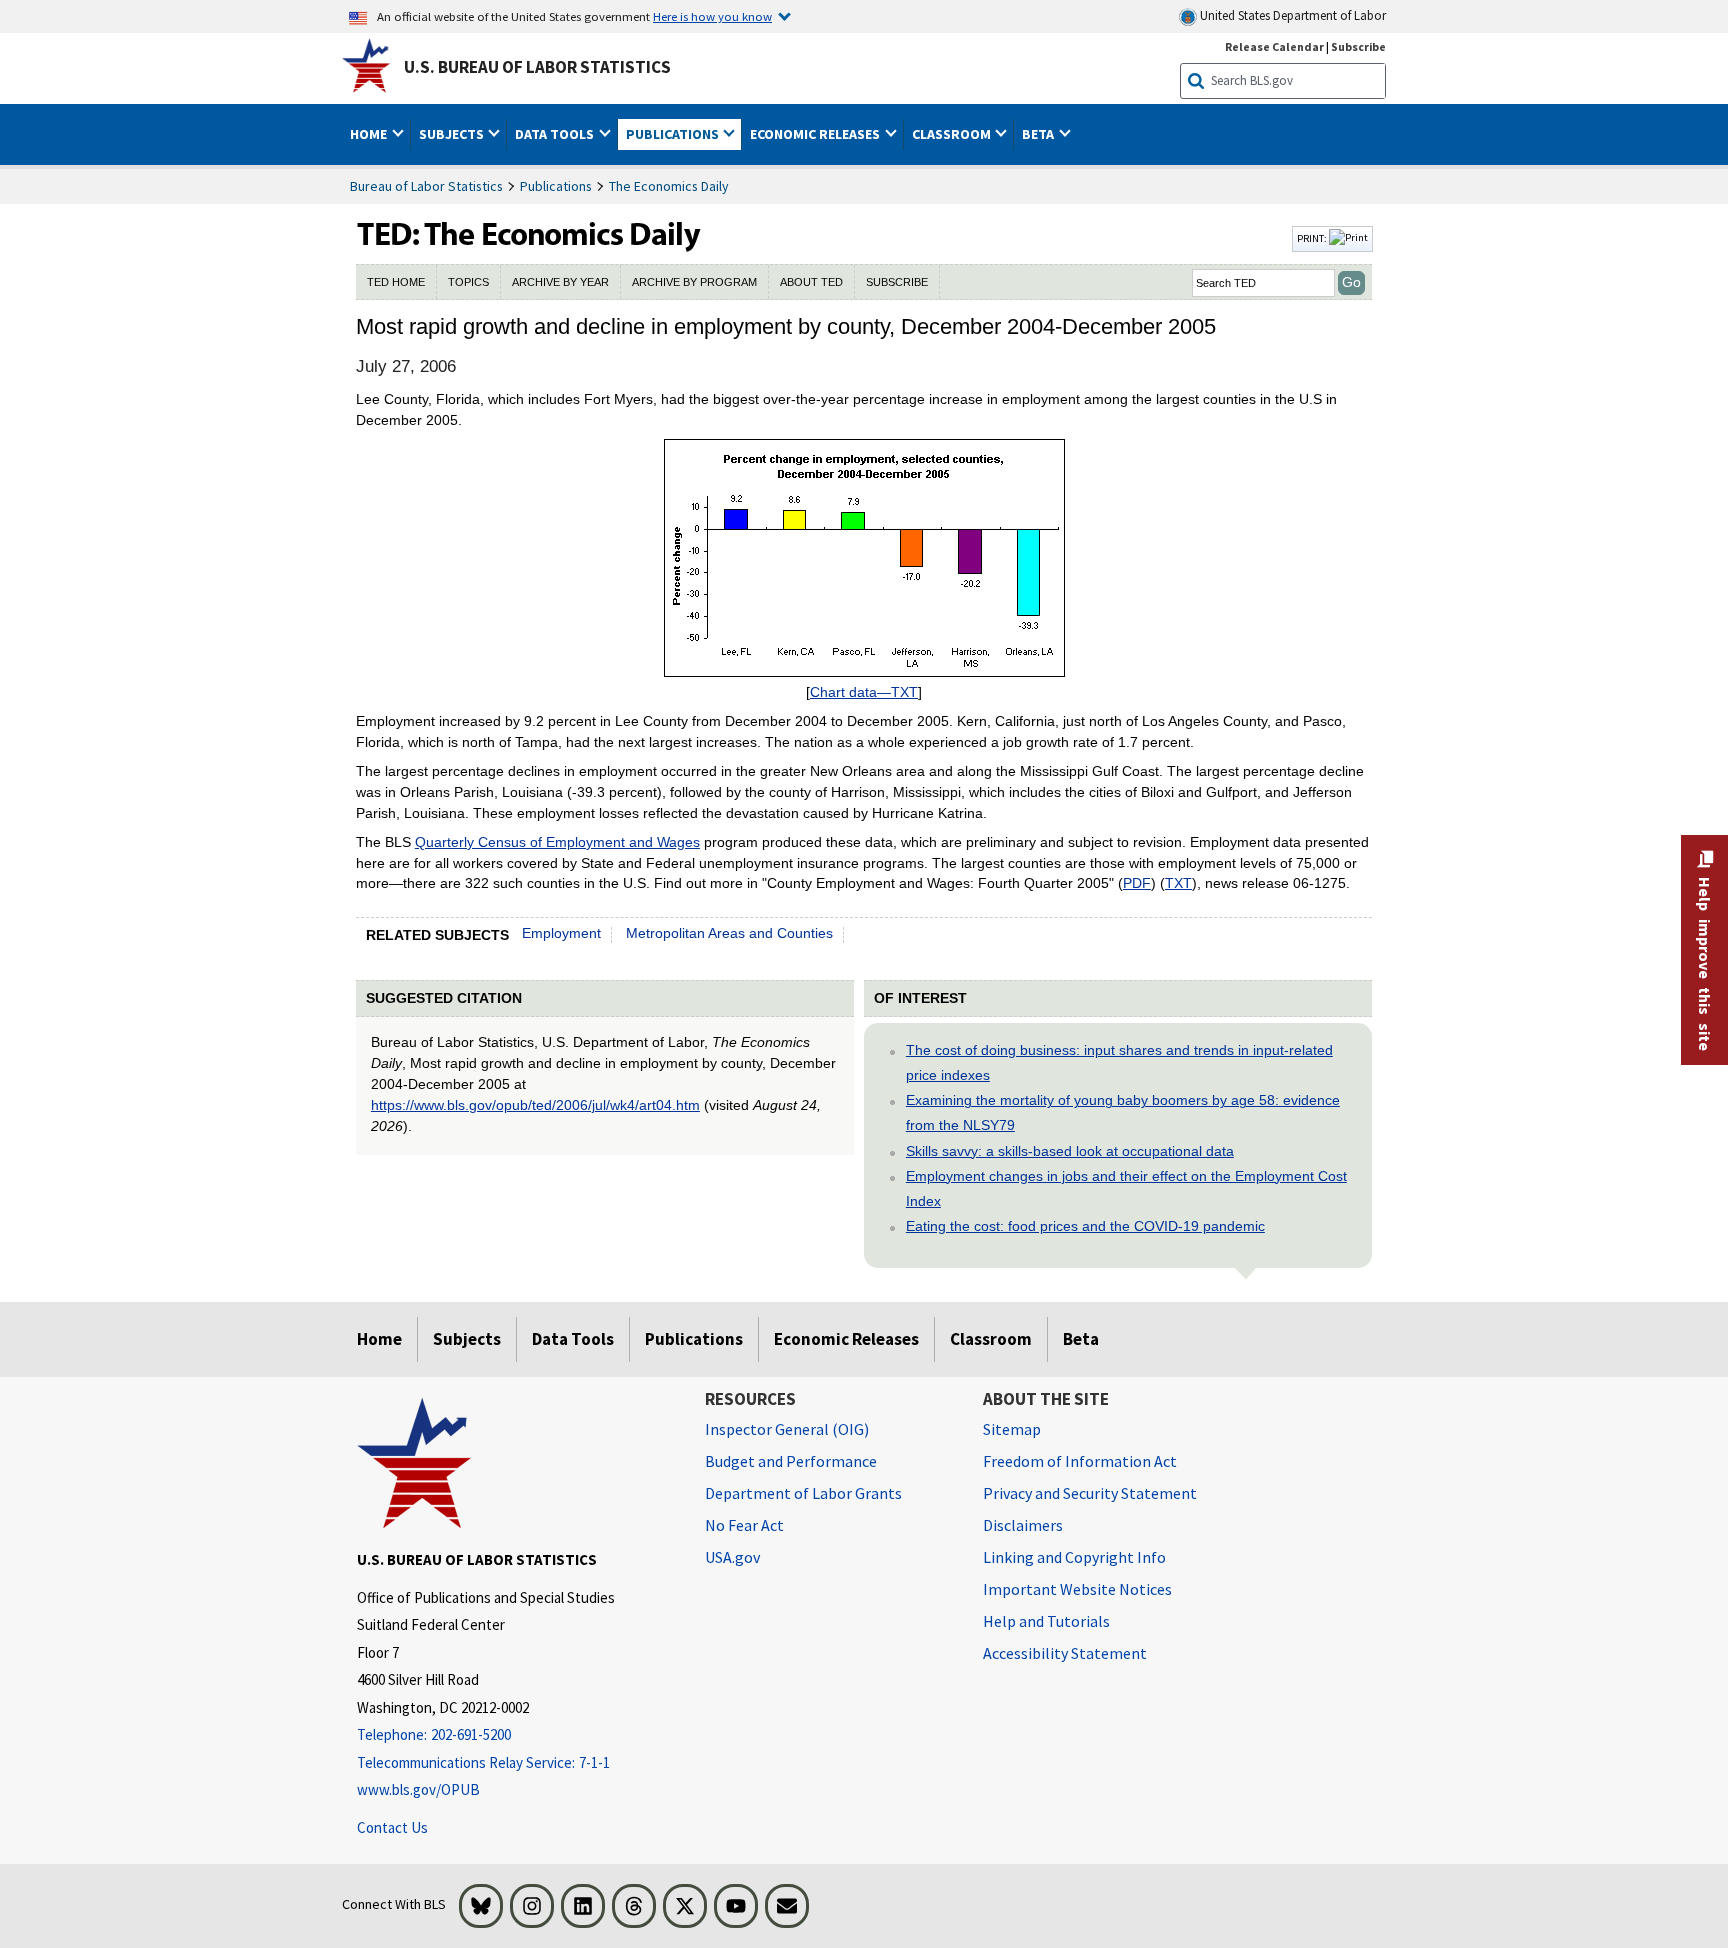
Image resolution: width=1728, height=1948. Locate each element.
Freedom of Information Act (1080, 1461)
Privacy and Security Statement (1090, 1493)
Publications (556, 186)
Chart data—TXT (864, 692)
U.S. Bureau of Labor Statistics (537, 67)
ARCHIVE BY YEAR (560, 282)
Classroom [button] (953, 134)
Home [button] (370, 134)
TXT (1178, 883)
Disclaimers (1023, 1525)
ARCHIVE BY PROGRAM (694, 282)
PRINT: (1313, 238)
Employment (561, 933)
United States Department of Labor (1291, 15)
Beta (1081, 1339)
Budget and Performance (791, 1461)
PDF (1137, 883)
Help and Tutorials (1046, 1621)
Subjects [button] (453, 134)
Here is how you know (712, 16)
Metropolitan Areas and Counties (729, 933)
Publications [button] (674, 134)
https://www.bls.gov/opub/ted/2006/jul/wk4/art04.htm (535, 1105)
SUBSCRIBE (897, 282)
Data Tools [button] (556, 134)
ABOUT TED (811, 282)
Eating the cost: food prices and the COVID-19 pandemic (1085, 1226)
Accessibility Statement (1065, 1653)
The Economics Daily (669, 186)
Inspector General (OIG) (787, 1429)
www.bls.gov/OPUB (418, 1789)
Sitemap (1012, 1429)
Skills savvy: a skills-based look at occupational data (1070, 1151)
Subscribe (1358, 46)
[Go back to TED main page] (822, 239)
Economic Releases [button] (816, 134)
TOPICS (468, 282)
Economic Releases (846, 1339)
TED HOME (396, 282)
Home (379, 1339)
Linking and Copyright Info (1074, 1557)
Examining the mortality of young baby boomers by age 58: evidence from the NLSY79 (1123, 1112)
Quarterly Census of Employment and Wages (557, 842)
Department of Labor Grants (803, 1493)
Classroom (991, 1339)
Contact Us (392, 1827)
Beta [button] (1039, 134)
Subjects (467, 1339)
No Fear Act (744, 1525)
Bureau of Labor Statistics (426, 186)
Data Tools (573, 1339)
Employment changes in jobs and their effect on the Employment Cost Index (1126, 1188)
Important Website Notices (1077, 1589)
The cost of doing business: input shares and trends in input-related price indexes (1119, 1062)
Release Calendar (1274, 46)
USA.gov (732, 1557)
